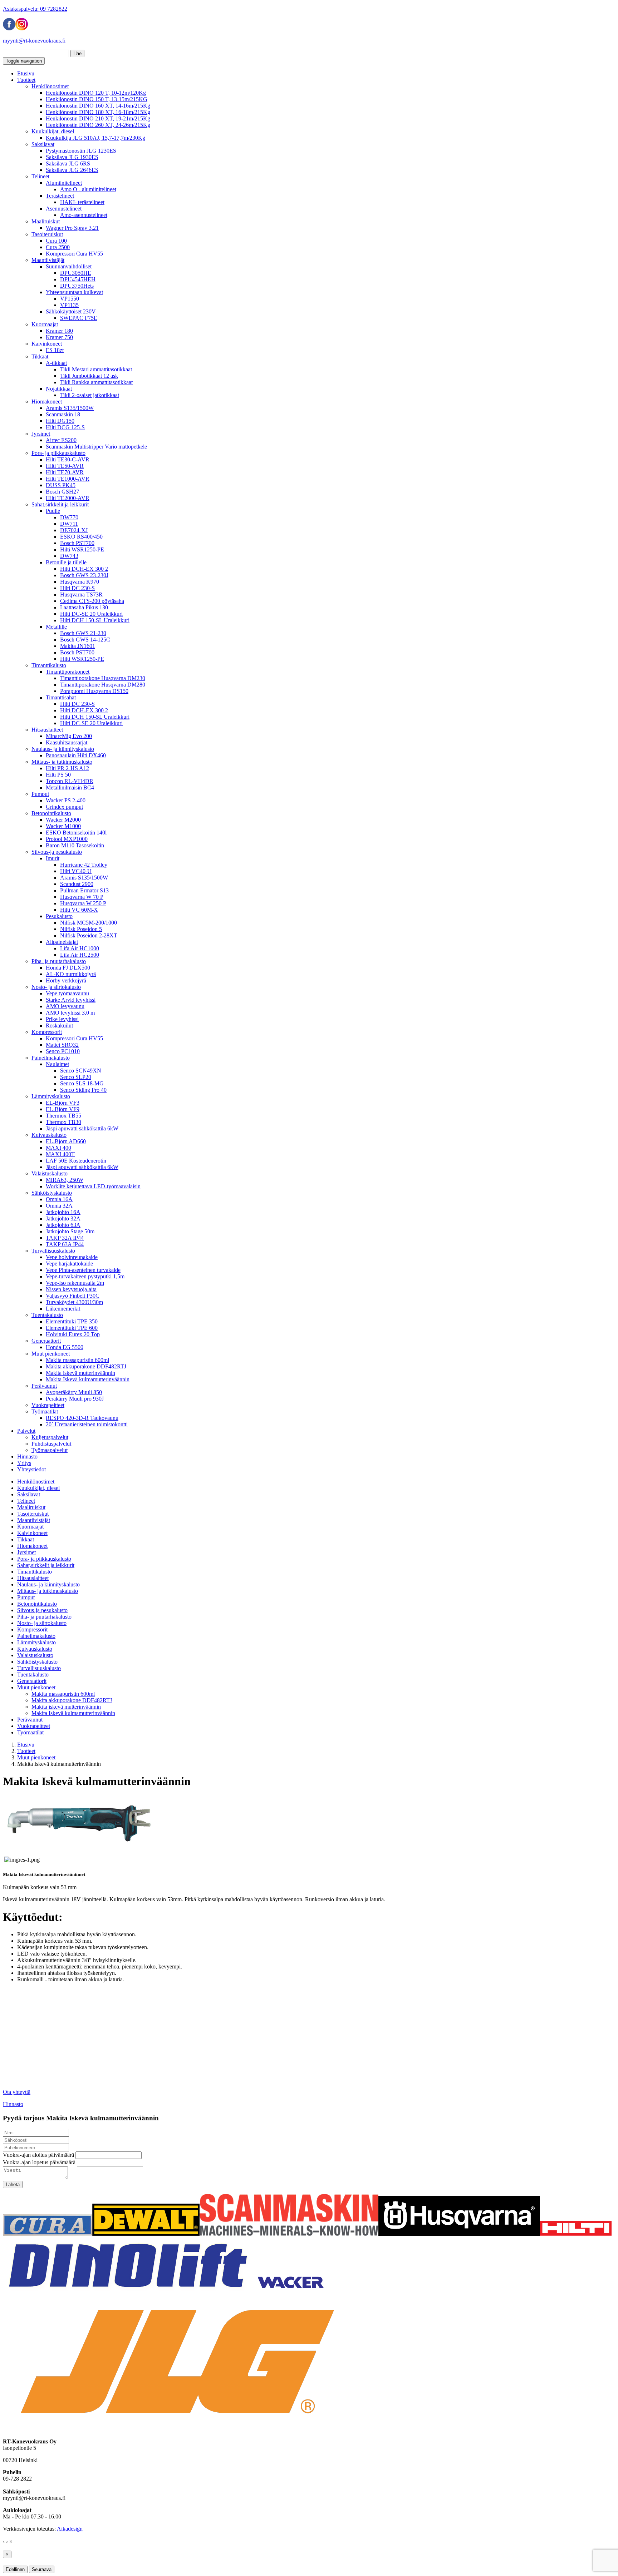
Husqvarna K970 (80, 582)
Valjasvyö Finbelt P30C (73, 1296)
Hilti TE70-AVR (65, 472)
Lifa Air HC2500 (80, 955)
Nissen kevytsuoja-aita (71, 1289)
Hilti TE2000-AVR (68, 498)
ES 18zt (55, 350)
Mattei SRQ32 (62, 1045)
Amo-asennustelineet (84, 215)
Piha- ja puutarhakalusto (59, 961)
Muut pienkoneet (51, 1354)
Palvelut (26, 1431)
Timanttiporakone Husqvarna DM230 (103, 678)
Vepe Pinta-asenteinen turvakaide (83, 1270)
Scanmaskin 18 (63, 414)
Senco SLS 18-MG (82, 1083)
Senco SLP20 (76, 1077)
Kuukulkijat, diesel (53, 131)
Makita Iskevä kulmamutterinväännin (88, 1379)
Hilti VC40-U (76, 871)
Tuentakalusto (47, 1315)
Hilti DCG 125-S (65, 427)
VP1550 (70, 299)
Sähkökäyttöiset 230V (71, 311)
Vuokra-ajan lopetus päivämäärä (39, 2162)
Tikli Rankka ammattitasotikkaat (96, 382)
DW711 (69, 524)
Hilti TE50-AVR (65, 466)
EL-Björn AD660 (66, 1141)
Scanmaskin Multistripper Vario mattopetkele (96, 447)
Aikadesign (70, 2529)
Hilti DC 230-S (77, 588)
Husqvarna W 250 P (83, 903)
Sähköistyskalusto (52, 1193)
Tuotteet (26, 80)
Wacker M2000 (63, 820)
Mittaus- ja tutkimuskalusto (62, 762)
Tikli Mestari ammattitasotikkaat (96, 369)
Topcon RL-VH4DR (70, 781)
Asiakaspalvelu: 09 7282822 (35, 9)
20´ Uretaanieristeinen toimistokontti (87, 1424)
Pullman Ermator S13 (84, 890)
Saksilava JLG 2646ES (72, 170)
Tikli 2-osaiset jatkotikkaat (90, 395)
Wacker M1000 (63, 826)
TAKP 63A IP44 (65, 1244)
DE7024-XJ (74, 530)
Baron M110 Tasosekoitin (75, 845)
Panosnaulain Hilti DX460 (76, 755)
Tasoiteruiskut (47, 234)
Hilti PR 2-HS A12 (67, 768)
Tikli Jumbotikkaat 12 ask (89, 376)
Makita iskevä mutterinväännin (80, 1373)
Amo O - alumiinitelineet (88, 189)
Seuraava (42, 2569)
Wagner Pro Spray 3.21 (72, 228)
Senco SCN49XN (81, 1071)
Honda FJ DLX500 (68, 968)
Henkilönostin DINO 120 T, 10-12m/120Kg (96, 93)
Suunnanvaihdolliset (69, 266)
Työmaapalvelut (50, 1450)
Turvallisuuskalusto (53, 1251)
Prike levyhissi (62, 1019)
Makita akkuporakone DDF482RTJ (86, 1366)
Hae (77, 53)
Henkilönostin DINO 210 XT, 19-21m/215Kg (98, 118)
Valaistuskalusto (50, 1173)
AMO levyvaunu (65, 1006)
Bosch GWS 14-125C (85, 640)
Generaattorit (46, 1341)
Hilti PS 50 (58, 775)
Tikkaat (40, 356)
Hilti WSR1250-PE (82, 549)
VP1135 (69, 305)
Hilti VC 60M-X (79, 910)
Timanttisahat (61, 697)
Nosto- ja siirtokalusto (56, 987)
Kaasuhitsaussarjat (67, 742)
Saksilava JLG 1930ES (72, 157)
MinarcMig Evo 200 (69, 736)
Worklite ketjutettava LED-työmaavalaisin (93, 1186)
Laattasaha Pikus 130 (84, 607)
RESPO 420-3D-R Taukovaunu (82, 1418)
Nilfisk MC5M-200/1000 (89, 923)
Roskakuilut (59, 1026)
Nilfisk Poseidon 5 (81, 929)
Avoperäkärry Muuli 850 (74, 1392)
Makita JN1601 (78, 646)
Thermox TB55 (63, 1116)
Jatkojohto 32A (63, 1218)
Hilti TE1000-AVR (68, 479)
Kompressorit (47, 1032)
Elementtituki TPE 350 (72, 1321)
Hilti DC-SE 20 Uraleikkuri (91, 614)
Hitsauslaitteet (47, 730)
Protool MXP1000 (67, 839)
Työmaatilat (45, 1411)
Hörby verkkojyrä (66, 980)
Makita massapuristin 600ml (77, 1360)
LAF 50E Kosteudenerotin (76, 1161)
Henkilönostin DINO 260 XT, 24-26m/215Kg (98, 125)
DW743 (69, 556)
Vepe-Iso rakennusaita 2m (75, 1283)
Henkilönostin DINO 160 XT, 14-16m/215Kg (98, 106)
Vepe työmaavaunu (67, 993)
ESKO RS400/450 (81, 537)
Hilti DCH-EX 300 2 (84, 569)
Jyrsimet (41, 434)
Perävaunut (44, 1386)
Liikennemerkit (63, 1309)
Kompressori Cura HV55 (74, 254)
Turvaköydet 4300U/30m (74, 1302)
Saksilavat (43, 144)
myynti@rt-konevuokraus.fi (34, 41)
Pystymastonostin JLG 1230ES (81, 151)
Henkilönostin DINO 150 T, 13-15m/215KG (97, 99)
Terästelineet (60, 196)
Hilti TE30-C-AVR (68, 459)
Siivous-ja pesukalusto (57, 852)
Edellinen (15, 2569)
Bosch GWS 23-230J (84, 575)
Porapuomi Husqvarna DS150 (94, 691)
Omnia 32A (59, 1206)
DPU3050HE (76, 273)
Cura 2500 (58, 247)
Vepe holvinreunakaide (72, 1257)
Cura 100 (56, 241)
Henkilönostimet (50, 86)
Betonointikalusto (51, 813)
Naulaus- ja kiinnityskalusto (63, 749)
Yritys (24, 1463)
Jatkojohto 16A (63, 1212)
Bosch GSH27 (62, 492)
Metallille (56, 627)
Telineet (40, 176)
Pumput (40, 794)
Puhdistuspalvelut (51, 1444)
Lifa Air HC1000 (80, 948)
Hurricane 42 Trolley (84, 865)
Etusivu (26, 73)
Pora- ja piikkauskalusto (58, 453)
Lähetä (13, 2184)
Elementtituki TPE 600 (72, 1328)
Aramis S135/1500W (70, 408)
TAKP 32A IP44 (65, 1238)
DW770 (69, 517)
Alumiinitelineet (64, 183)
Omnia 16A (59, 1199)
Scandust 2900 (77, 884)
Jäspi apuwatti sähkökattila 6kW (82, 1128)
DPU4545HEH (78, 279)
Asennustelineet (64, 209)
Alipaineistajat (62, 942)
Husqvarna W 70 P (82, 897)
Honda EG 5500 (65, 1347)
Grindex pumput (64, 807)
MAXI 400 (58, 1148)
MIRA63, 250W (65, 1180)
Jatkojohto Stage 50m (70, 1231)
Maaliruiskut (46, 221)
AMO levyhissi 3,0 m (70, 1013)
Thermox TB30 (63, 1122)
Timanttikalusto (49, 665)
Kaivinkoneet (47, 344)
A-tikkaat (56, 363)
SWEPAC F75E (79, 318)
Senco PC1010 (63, 1051)
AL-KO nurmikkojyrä (71, 974)
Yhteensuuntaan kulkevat (74, 292)
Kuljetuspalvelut (50, 1437)
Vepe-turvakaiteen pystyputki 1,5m (85, 1276)
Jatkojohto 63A (63, 1225)
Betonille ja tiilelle (66, 562)
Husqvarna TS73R (81, 595)
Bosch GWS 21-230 (83, 633)
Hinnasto (27, 1457)
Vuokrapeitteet (48, 1405)
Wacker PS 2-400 (66, 800)
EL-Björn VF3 (63, 1103)
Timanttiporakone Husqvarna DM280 (103, 685)
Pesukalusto (59, 916)
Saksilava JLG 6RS (68, 164)
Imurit (53, 858)
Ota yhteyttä (17, 2092)
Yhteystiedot (31, 1469)
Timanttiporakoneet (68, 672)
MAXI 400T (60, 1154)
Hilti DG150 (60, 421)
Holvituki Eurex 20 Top (73, 1334)
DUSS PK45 (61, 485)
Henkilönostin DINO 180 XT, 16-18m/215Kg (98, 112)
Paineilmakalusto (51, 1058)
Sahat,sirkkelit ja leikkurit (60, 504)
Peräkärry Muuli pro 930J (75, 1399)
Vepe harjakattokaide (69, 1264)
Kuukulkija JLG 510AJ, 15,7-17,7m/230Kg (95, 138)
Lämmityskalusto (51, 1096)
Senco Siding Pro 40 (83, 1090)
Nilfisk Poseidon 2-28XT (89, 935)
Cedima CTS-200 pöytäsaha (92, 601)
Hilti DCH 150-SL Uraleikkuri (95, 620)
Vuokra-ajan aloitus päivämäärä (38, 2155)
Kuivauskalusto (49, 1135)
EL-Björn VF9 (63, 1109)
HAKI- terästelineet (82, 202)
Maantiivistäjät (48, 260)
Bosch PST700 (77, 543)
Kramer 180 (59, 331)
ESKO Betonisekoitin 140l (76, 833)
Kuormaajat (45, 324)
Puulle (53, 511)
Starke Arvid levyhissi (71, 1000)
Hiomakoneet (47, 402)
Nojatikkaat (59, 389)
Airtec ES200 (61, 440)
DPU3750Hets (77, 286)
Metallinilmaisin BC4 (70, 787)
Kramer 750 (59, 337)
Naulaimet (57, 1064)
